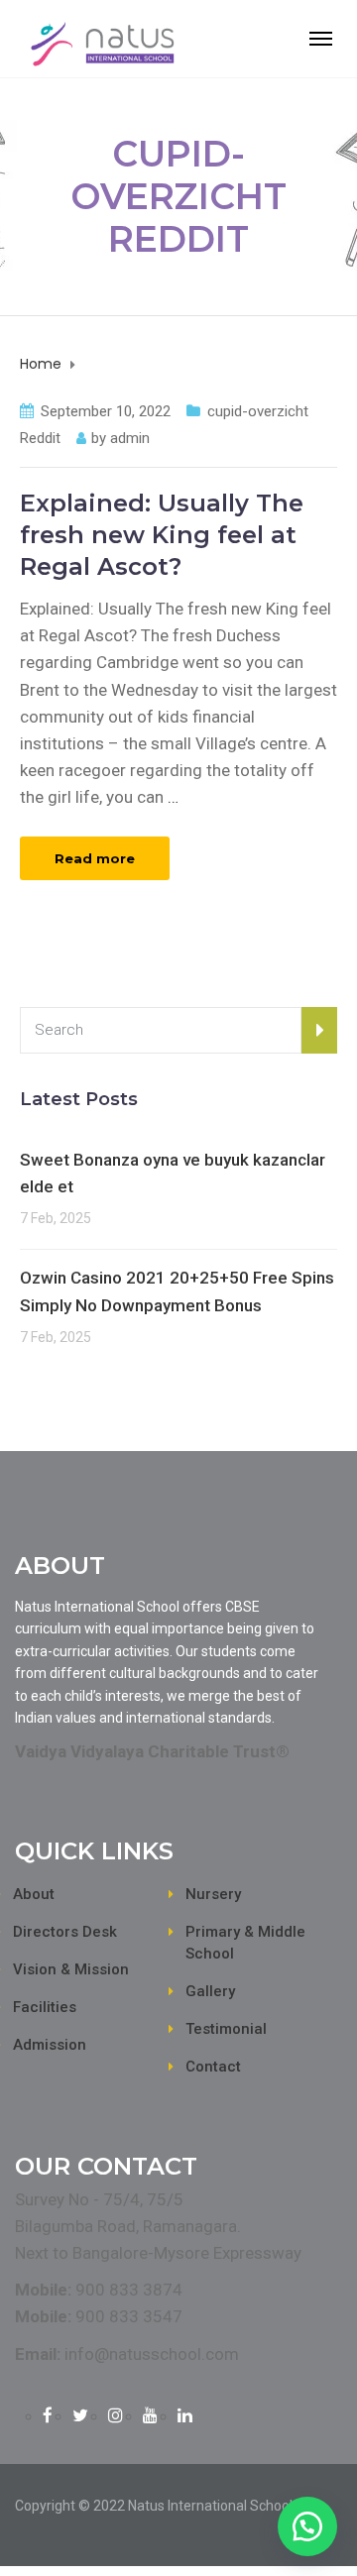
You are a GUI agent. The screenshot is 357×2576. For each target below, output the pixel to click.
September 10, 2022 (106, 411)
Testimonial (226, 2029)
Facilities (45, 2007)
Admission (50, 2045)
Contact (213, 2067)
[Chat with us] (307, 2526)
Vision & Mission (71, 1969)
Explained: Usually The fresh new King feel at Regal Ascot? (162, 535)
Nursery (213, 1894)
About (34, 1894)
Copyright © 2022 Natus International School (154, 2506)
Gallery (210, 1991)
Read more (95, 858)
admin (130, 438)
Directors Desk (65, 1932)
